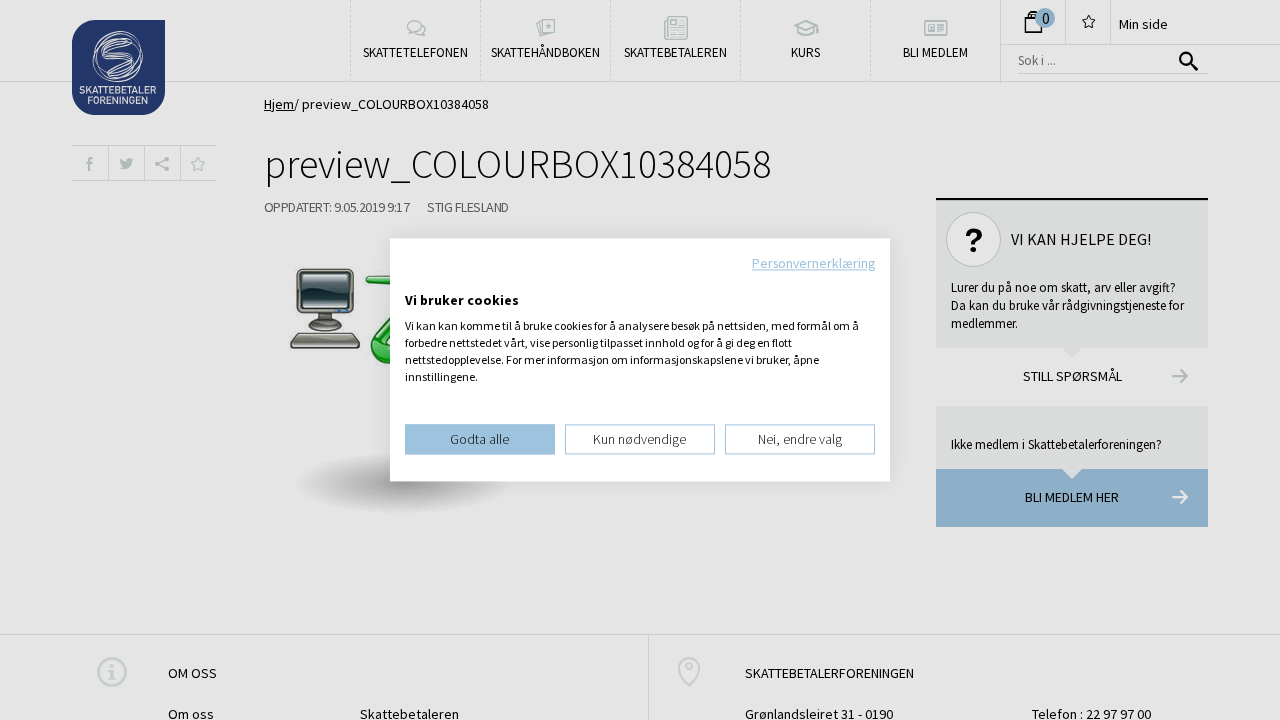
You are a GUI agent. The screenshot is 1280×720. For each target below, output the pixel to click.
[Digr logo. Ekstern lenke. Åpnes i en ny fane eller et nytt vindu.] (418, 280)
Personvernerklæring (813, 263)
